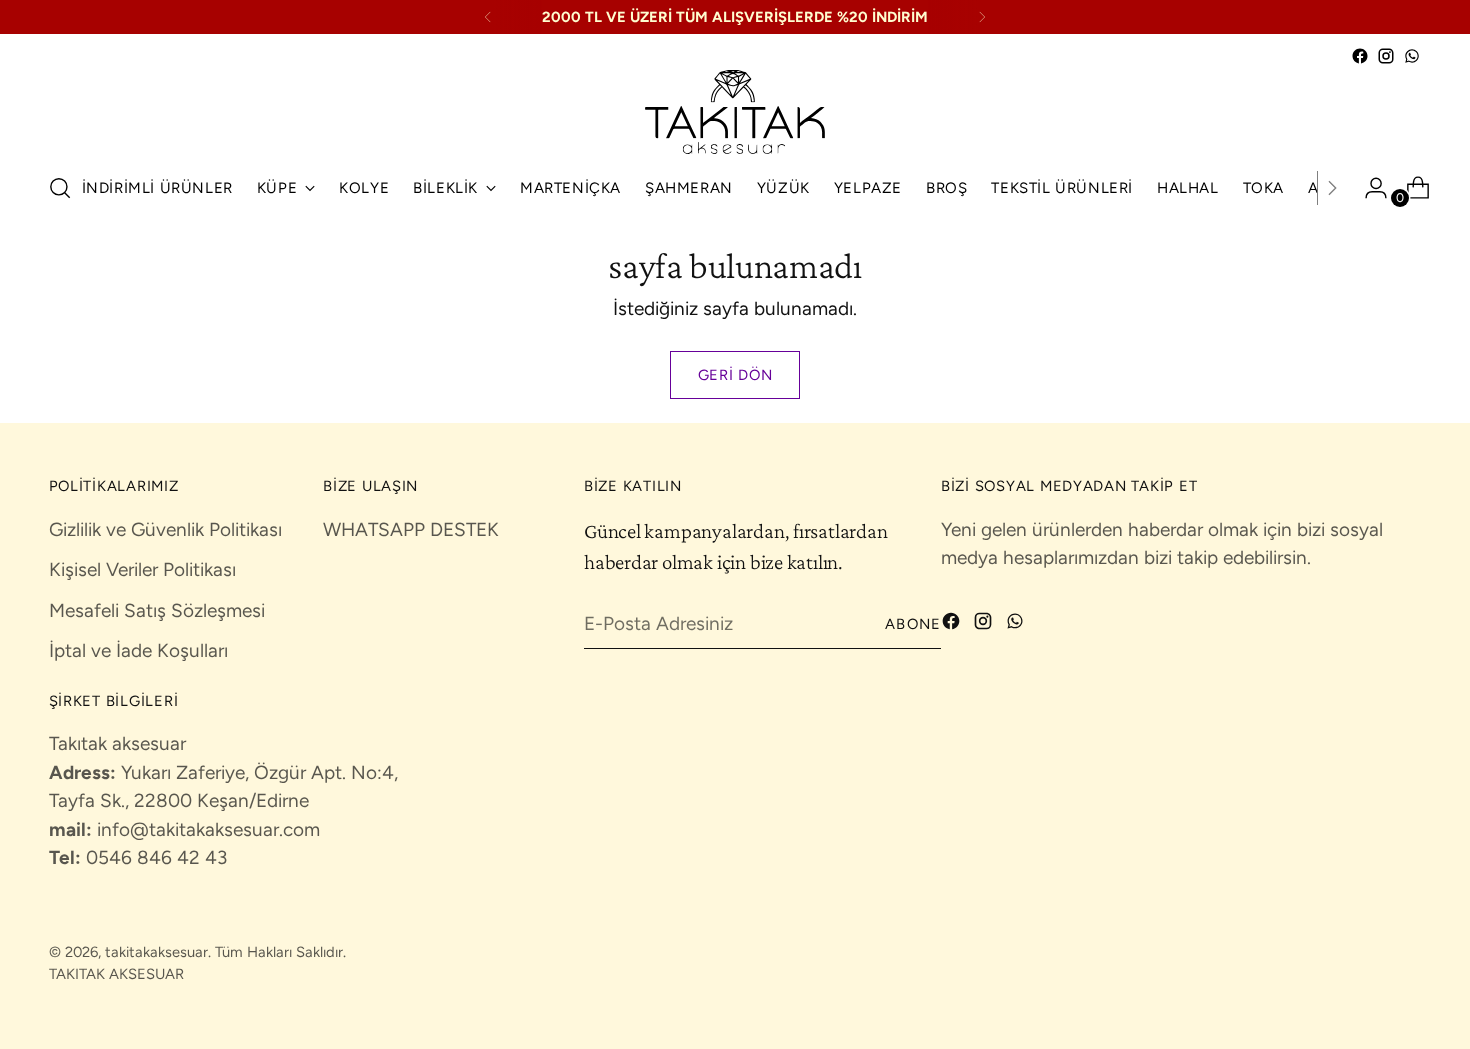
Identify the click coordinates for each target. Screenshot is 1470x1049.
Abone (913, 624)
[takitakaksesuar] (735, 112)
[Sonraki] (982, 17)
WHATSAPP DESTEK (411, 529)
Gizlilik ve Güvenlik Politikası (165, 529)
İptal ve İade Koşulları (138, 650)
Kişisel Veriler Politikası (142, 569)
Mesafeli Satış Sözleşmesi (157, 610)
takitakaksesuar (156, 952)
